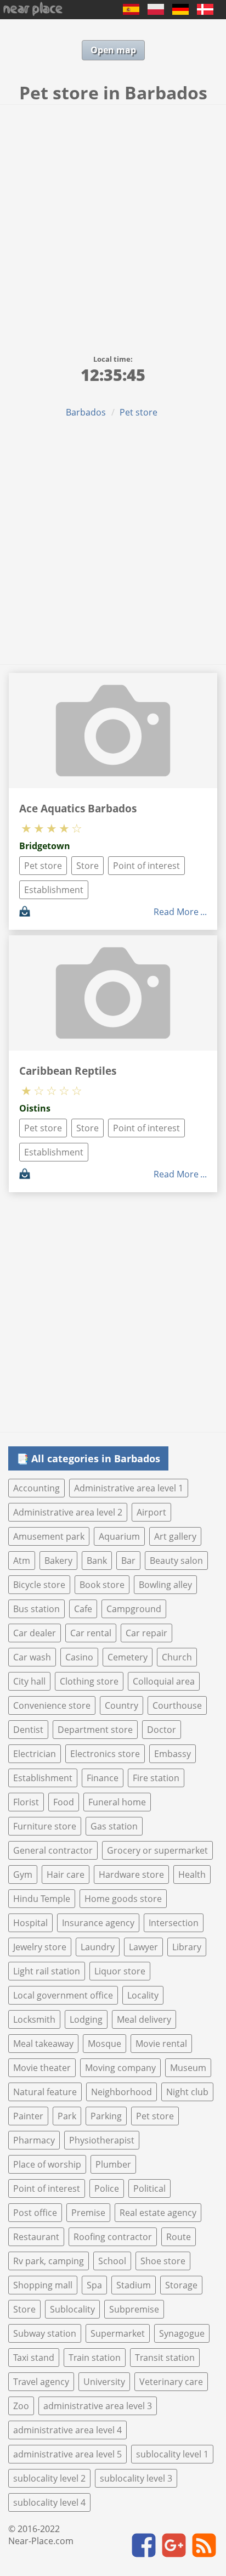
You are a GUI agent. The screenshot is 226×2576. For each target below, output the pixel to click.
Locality (143, 1995)
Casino (79, 1657)
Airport (151, 1512)
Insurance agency (98, 1923)
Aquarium (119, 1536)
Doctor (162, 1730)
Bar (128, 1561)
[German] (180, 12)
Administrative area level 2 (68, 1512)
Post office (35, 2213)
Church (177, 1657)
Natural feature (45, 2092)
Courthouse (177, 1705)
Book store (102, 1585)
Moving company (120, 2068)
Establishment (54, 890)
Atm (22, 1561)
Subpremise (134, 2309)
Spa (94, 2285)
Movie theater (42, 2068)
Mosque (104, 2044)
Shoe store (163, 2261)
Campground (134, 1609)
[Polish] (156, 12)
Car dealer (35, 1633)
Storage (181, 2285)
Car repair (146, 1633)
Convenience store (52, 1705)
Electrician (35, 1754)
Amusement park (49, 1536)
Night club (187, 2092)
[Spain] (131, 12)
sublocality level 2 (49, 2478)
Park (67, 2116)
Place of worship (47, 2164)
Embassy (173, 1754)
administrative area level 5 (67, 2454)
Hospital (30, 1923)
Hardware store (131, 1875)
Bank (97, 1561)
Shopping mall (43, 2285)
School (112, 2261)
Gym (23, 1875)
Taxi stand (34, 2358)
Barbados (86, 412)
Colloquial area (164, 1681)
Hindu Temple (42, 1899)
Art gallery (175, 1536)
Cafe (83, 1609)
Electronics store (105, 1754)
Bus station (36, 1609)
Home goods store (123, 1899)
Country (122, 1705)
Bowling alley (165, 1585)
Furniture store (45, 1826)
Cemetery (128, 1657)
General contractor (53, 1850)
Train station (95, 2358)
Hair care (66, 1875)
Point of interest (146, 866)
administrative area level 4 (67, 2430)
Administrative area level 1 (129, 1488)
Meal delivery (144, 2019)
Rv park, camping (49, 2261)
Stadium (134, 2285)
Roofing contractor (113, 2237)
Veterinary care (171, 2382)
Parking (106, 2116)
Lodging (86, 2019)
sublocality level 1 (172, 2454)
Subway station (45, 2333)
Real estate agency (158, 2213)
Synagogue (182, 2333)
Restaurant (36, 2237)
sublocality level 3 (136, 2478)
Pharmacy (34, 2140)
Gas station (114, 1826)
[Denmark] (205, 12)
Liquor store (120, 1971)
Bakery (58, 1561)
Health (192, 1875)
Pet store (139, 412)
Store (87, 866)
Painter (28, 2116)
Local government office (63, 1995)
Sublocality (72, 2309)
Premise (88, 2213)
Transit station (165, 2358)
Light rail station (47, 1971)
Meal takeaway (43, 2044)
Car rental (91, 1633)
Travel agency (41, 2382)
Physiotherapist (102, 2140)
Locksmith (34, 2019)
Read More (176, 912)
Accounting (36, 1488)
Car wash (32, 1657)
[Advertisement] (113, 223)
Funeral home (117, 1802)
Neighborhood (122, 2092)
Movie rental (161, 2044)
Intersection (174, 1923)
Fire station (156, 1778)
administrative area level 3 (98, 2406)
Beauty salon (176, 1561)
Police (107, 2188)
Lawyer (143, 1947)
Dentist (28, 1730)
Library (187, 1947)
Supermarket (118, 2333)
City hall (29, 1681)
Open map (113, 50)
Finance (103, 1778)
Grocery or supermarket (157, 1850)
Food (64, 1802)
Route (179, 2237)
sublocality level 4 (49, 2502)
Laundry (98, 1947)
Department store (95, 1730)
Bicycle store (39, 1585)
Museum (188, 2068)
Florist (26, 1802)
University (104, 2382)
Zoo (21, 2406)
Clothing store (89, 1681)
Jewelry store (40, 1947)
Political (149, 2188)
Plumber (113, 2164)
